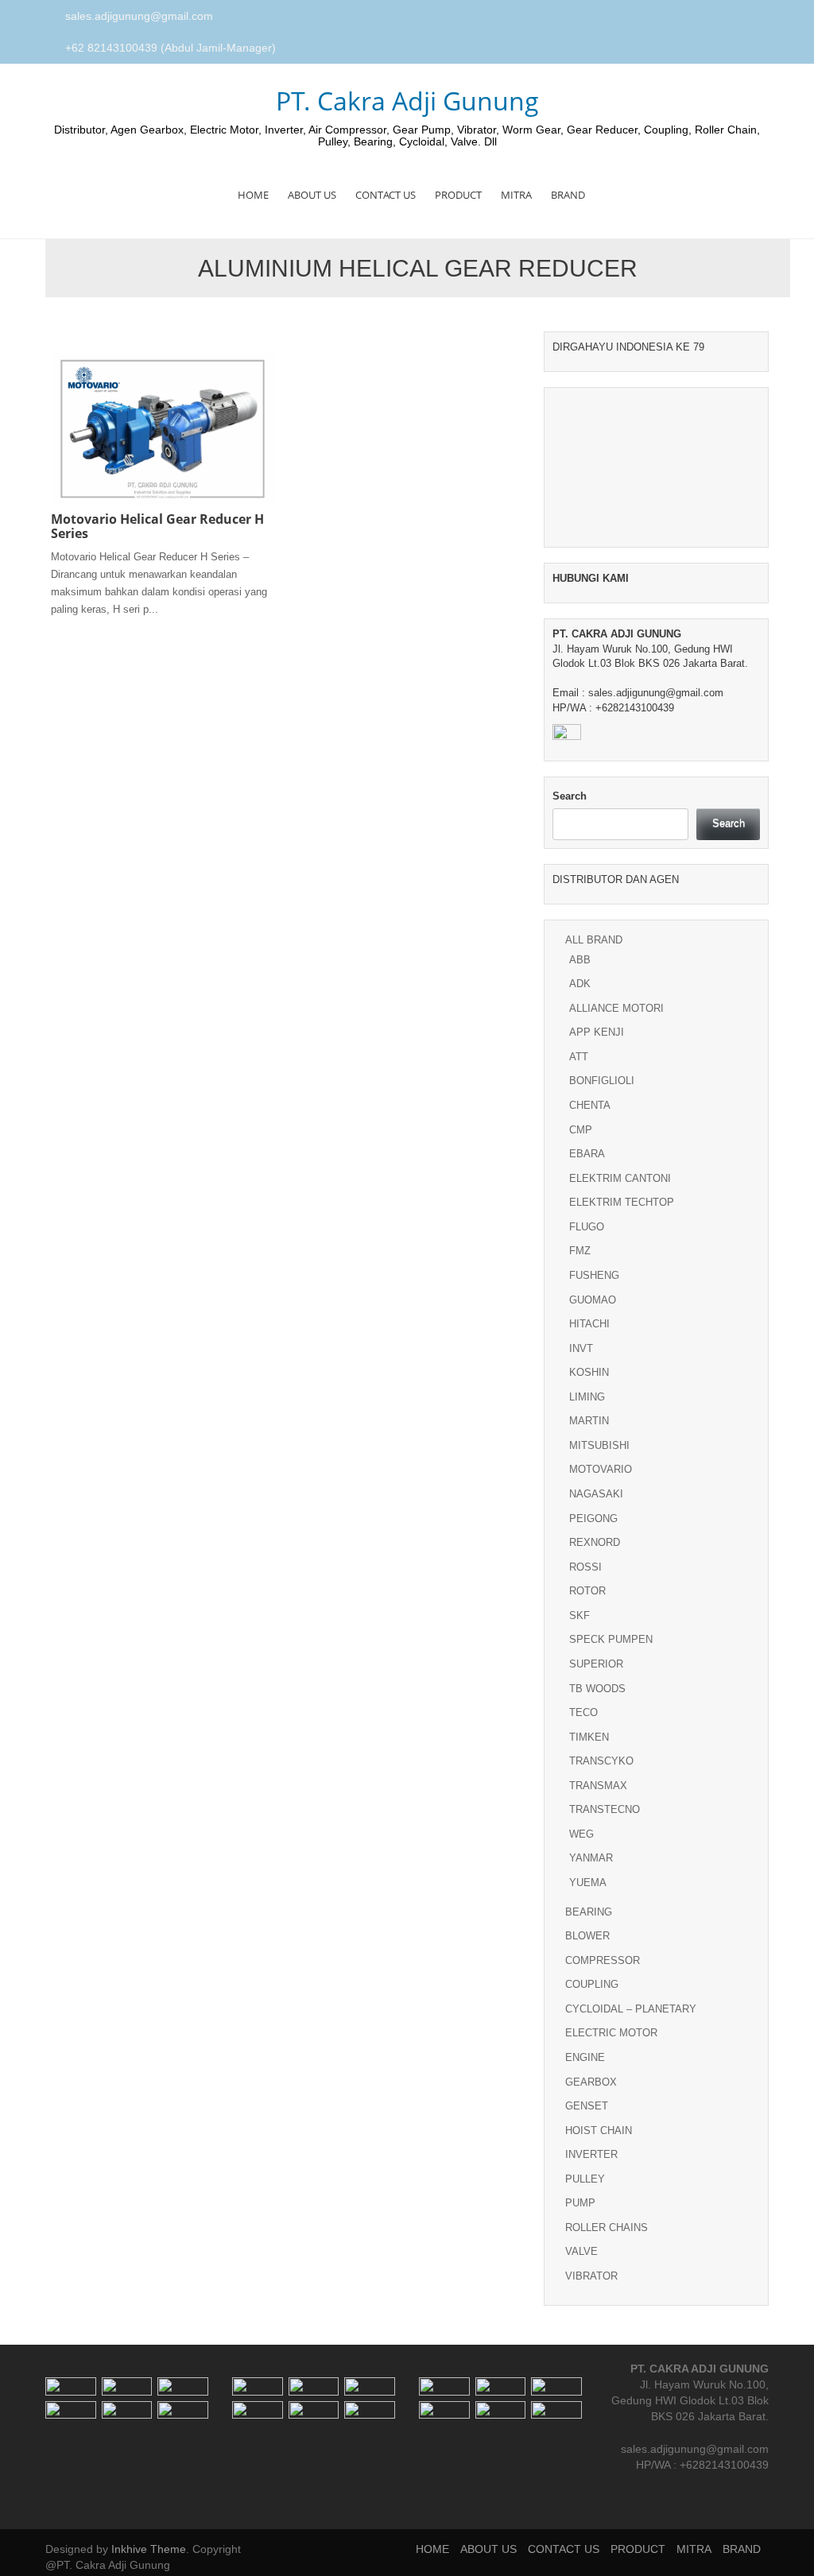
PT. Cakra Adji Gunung (407, 101)
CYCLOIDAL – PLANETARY (631, 2009)
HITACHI (589, 1324)
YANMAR (591, 1858)
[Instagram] (745, 17)
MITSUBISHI (599, 1445)
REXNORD (595, 1542)
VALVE (581, 2251)
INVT (581, 1348)
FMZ (580, 1251)
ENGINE (585, 2057)
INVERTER (591, 2154)
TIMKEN (589, 1737)
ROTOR (587, 1591)
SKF (579, 1615)
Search (570, 796)
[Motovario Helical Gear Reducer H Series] (163, 428)
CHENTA (590, 1105)
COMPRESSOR (603, 1960)
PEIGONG (593, 1518)
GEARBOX (591, 2082)
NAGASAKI (596, 1494)
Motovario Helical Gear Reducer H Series (157, 526)
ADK (580, 984)
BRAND (568, 195)
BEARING (589, 1912)
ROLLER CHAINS (607, 2227)
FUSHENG (594, 1275)
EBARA (587, 1154)
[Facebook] (727, 17)
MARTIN (589, 1421)
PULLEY (585, 2179)
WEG (581, 1834)
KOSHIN (589, 1372)
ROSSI (585, 1567)
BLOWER (587, 1936)
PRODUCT (458, 195)
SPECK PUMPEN (611, 1639)
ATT (579, 1057)
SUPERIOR (596, 1664)
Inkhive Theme (149, 2549)
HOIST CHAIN (599, 2131)
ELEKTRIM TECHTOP (622, 1202)
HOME (253, 195)
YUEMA (588, 1883)
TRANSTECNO (605, 1809)
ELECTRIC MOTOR (611, 2033)
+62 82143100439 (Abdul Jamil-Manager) (171, 48)
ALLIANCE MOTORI (616, 1008)
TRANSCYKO (601, 1761)
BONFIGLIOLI (602, 1081)
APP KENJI (597, 1032)
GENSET (587, 2106)
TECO (583, 1712)
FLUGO (587, 1227)
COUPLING (592, 1984)
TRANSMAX (598, 1786)
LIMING (587, 1397)
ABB (580, 960)
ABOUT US (312, 195)
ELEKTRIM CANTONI (620, 1178)
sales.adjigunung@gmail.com (139, 16)
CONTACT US (386, 195)
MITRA (516, 195)
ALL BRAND (594, 940)
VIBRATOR (591, 2276)
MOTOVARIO (601, 1469)
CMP (581, 1130)
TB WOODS (597, 1689)
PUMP (580, 2203)
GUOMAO (593, 1300)
